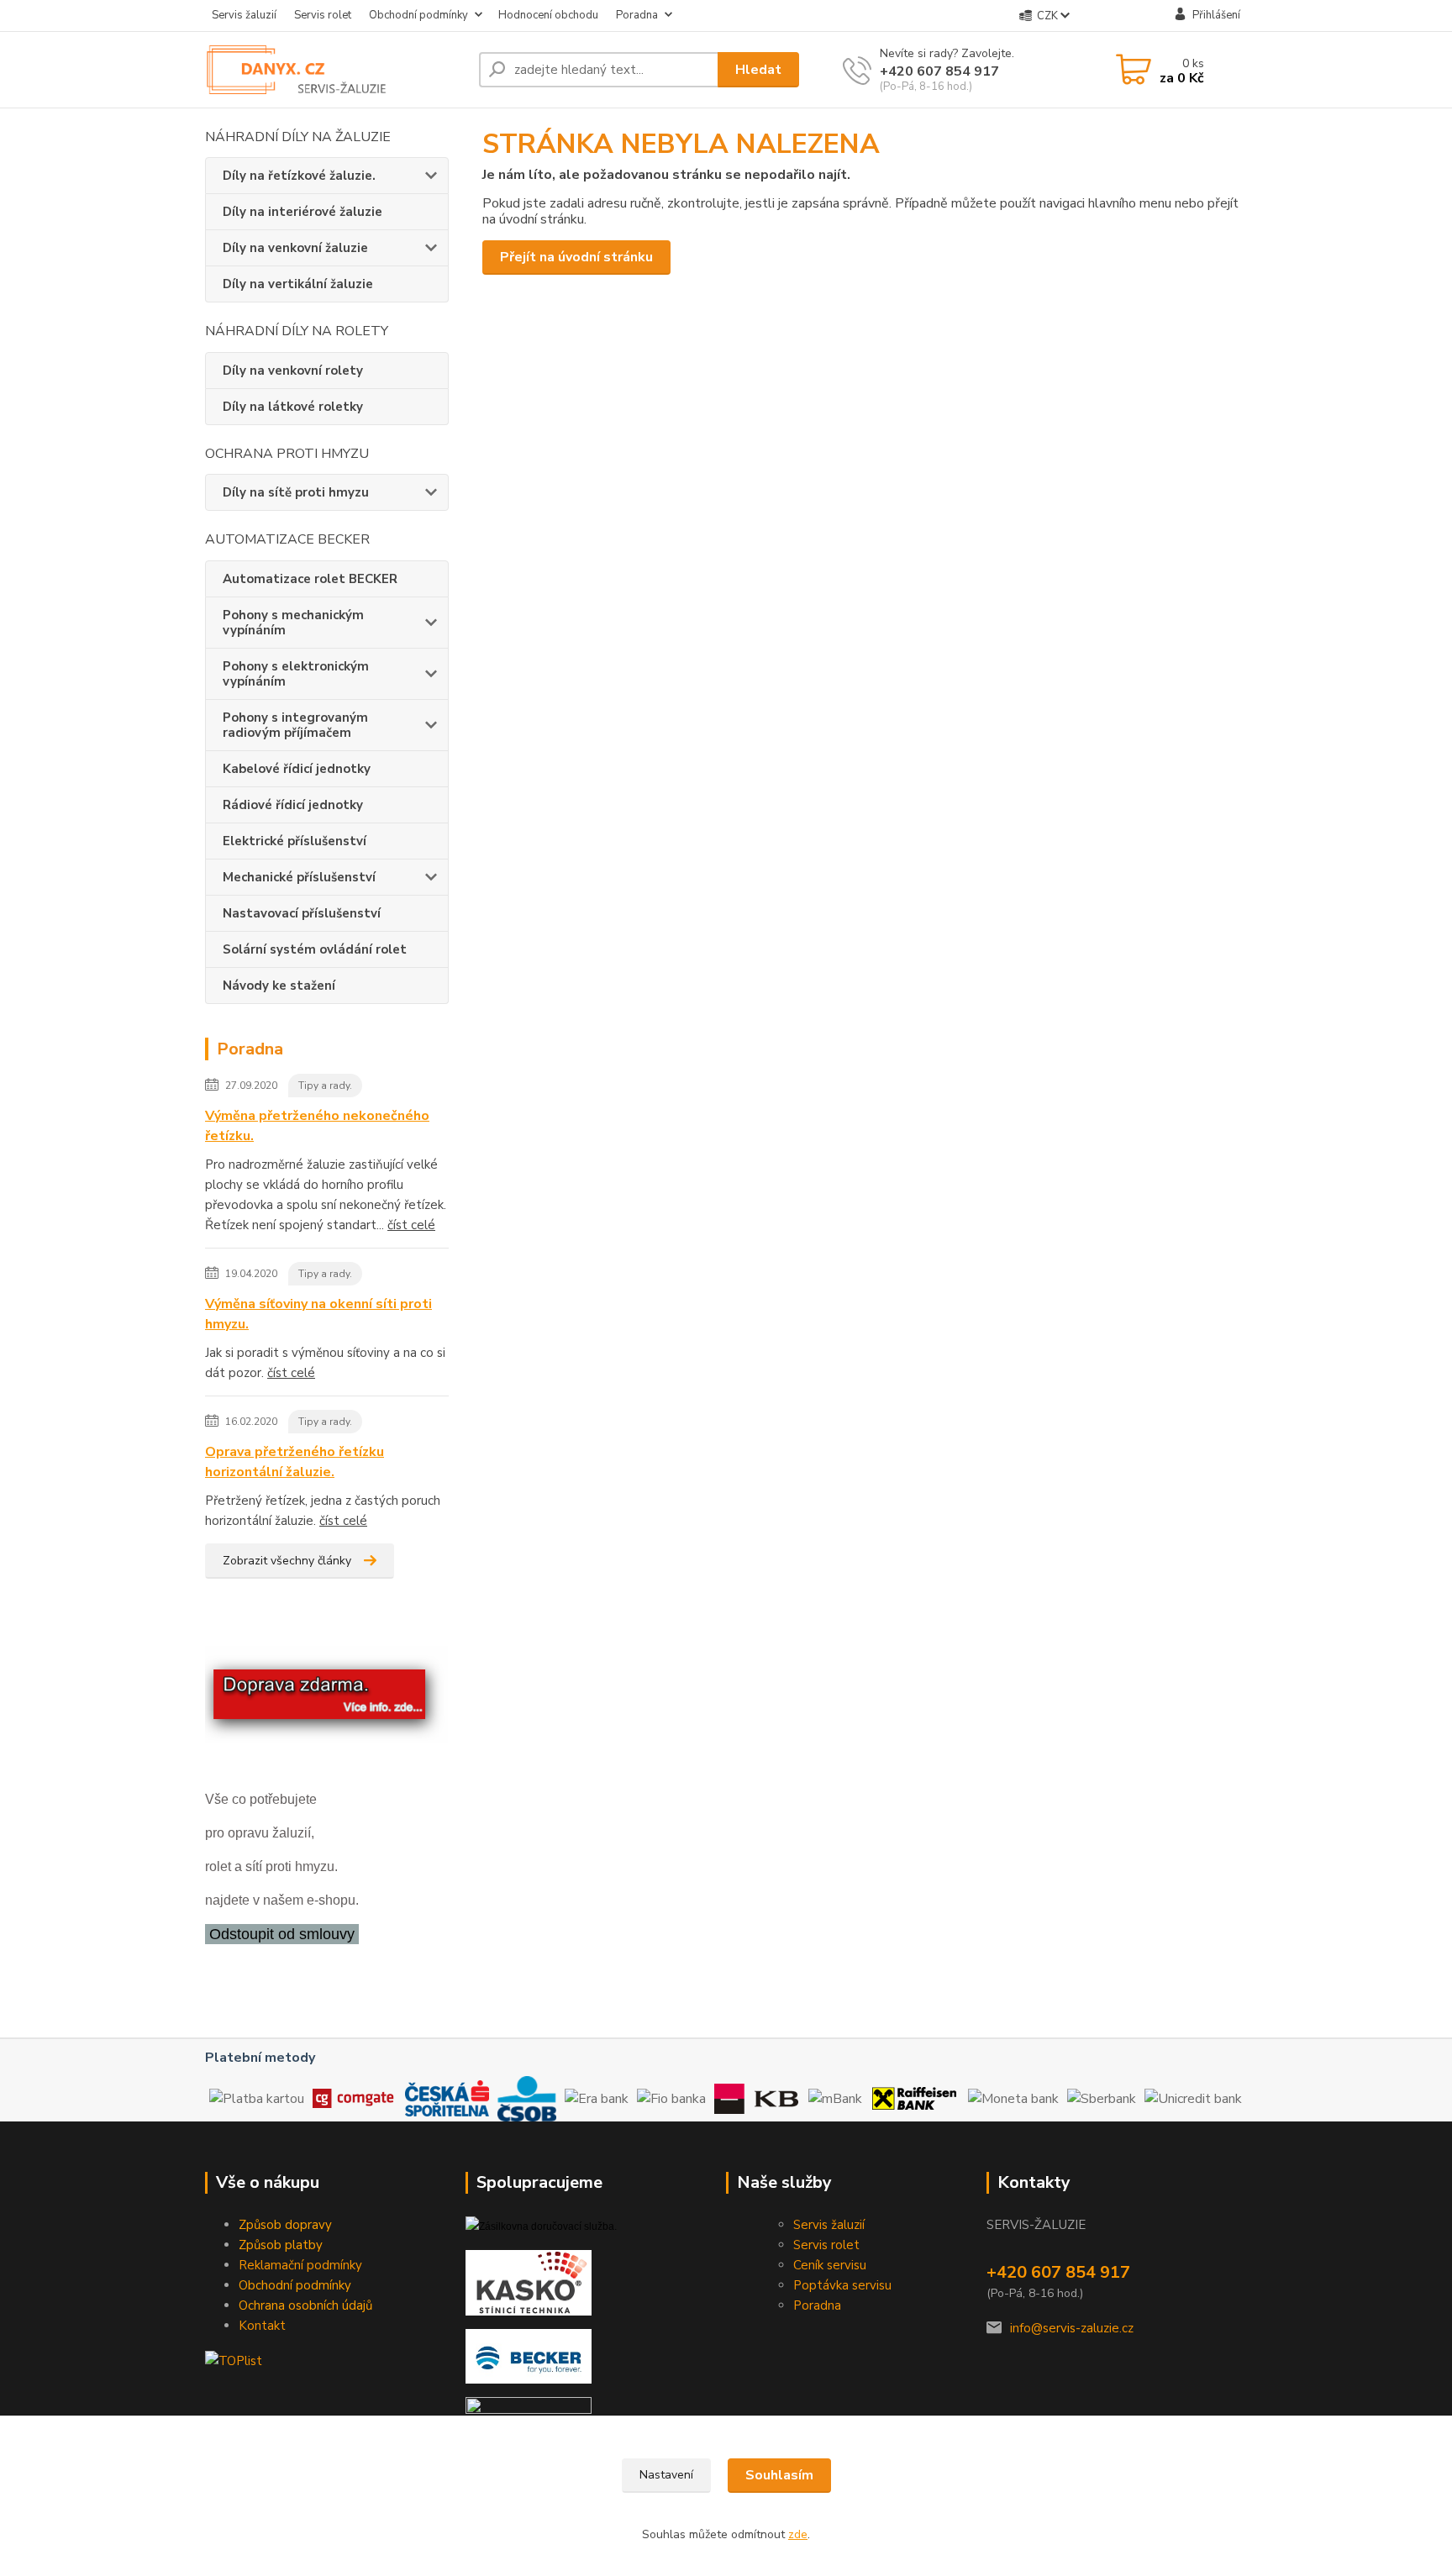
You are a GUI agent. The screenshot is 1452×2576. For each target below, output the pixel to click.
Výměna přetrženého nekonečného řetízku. (317, 1126)
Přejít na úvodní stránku (576, 257)
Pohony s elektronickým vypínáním (296, 674)
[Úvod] (335, 70)
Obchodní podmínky (418, 15)
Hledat (758, 70)
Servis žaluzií (244, 15)
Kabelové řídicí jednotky (297, 769)
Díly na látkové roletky (293, 407)
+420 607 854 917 (939, 71)
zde (798, 2534)
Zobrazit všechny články (287, 1561)
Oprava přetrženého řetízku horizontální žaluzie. (295, 1462)
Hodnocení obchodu (548, 15)
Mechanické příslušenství (299, 877)
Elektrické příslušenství (295, 841)
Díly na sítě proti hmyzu (296, 492)
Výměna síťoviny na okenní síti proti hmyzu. (318, 1314)
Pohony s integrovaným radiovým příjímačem (295, 725)
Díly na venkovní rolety (293, 371)
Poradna (637, 15)
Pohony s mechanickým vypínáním (293, 623)
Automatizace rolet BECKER (310, 579)
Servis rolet (323, 15)
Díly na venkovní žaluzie (295, 248)
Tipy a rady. (325, 1086)
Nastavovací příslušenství (302, 913)
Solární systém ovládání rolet (315, 949)
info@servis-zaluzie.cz (1072, 2328)
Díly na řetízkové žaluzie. (299, 176)
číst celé (411, 1225)
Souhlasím (779, 2475)
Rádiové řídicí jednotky (293, 805)
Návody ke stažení (279, 986)
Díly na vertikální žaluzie (298, 284)
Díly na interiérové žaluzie (302, 212)
